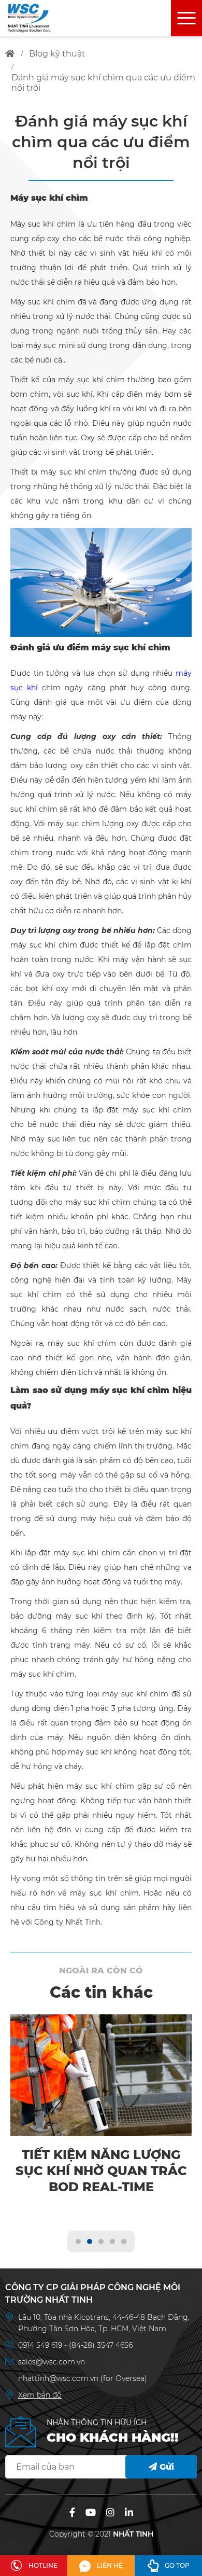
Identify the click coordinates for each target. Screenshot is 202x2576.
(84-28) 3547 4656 (101, 2345)
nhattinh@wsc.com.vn (58, 2378)
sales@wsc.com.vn (52, 2362)
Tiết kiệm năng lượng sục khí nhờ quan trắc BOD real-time (101, 2171)
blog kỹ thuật (57, 54)
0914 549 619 (41, 2345)
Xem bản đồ (40, 2395)
